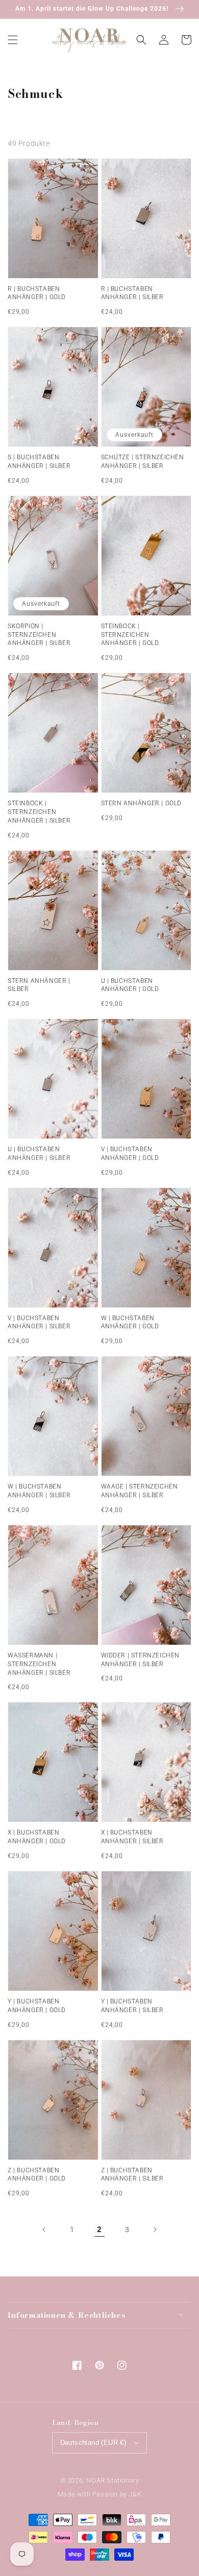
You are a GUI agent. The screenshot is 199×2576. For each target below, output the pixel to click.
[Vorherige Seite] (44, 2230)
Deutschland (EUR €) (93, 2443)
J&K (135, 2494)
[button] (13, 40)
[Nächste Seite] (155, 2230)
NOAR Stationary (113, 2480)
